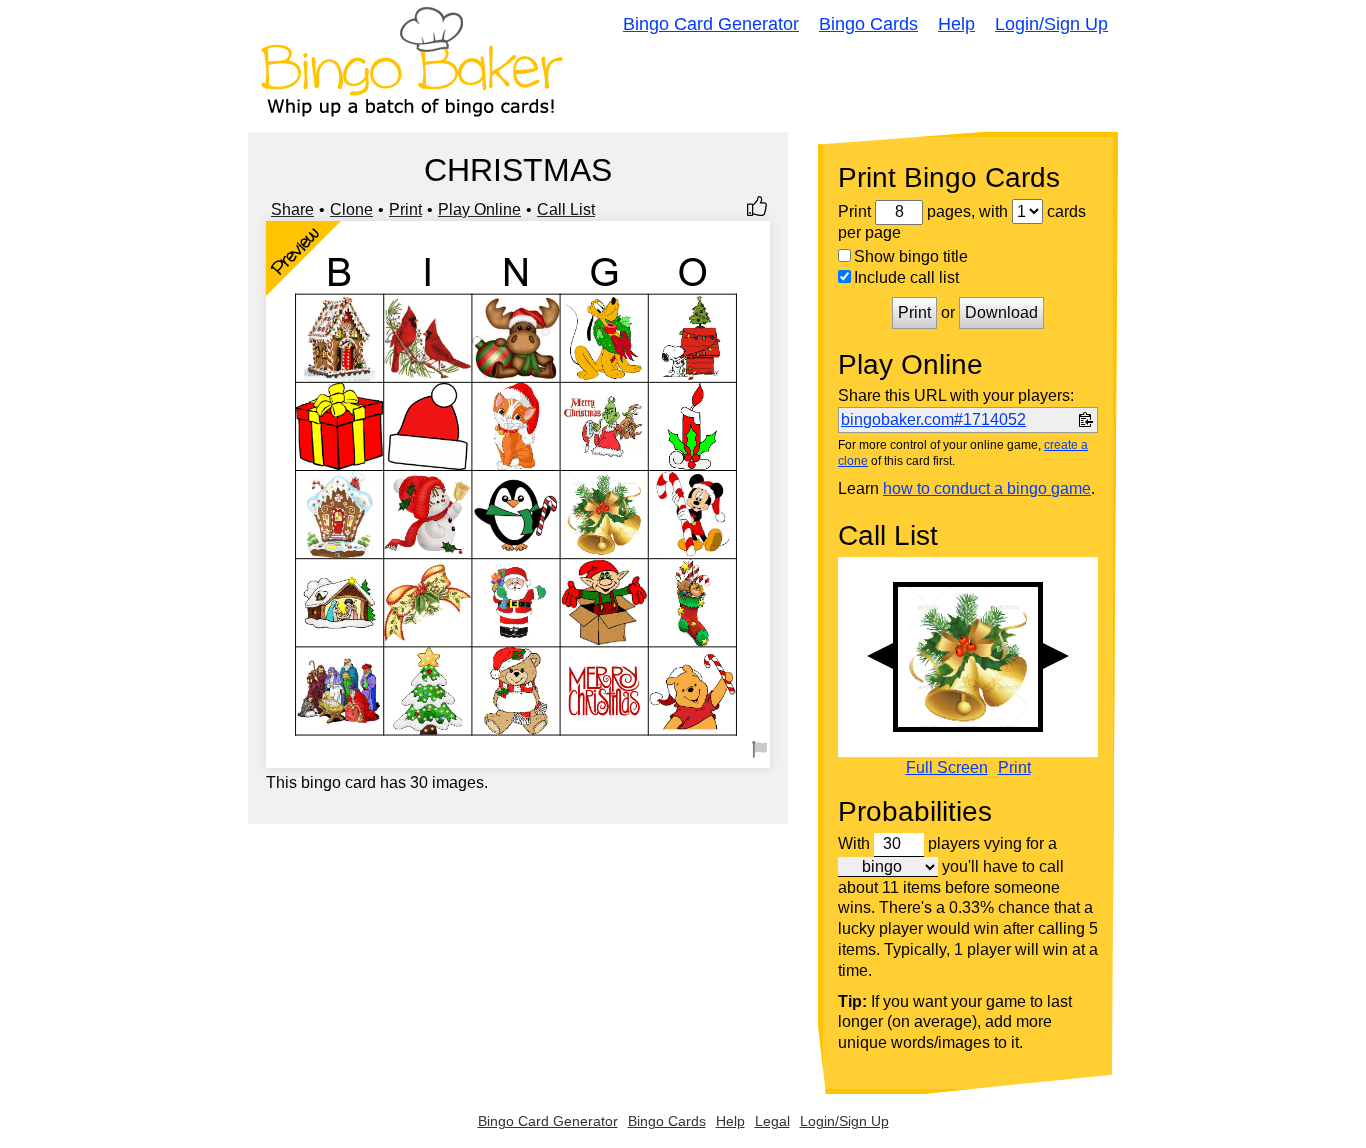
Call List (566, 209)
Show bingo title (911, 256)
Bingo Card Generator (711, 24)
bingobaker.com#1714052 (933, 419)
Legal (772, 1121)
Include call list (906, 277)
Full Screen (947, 768)
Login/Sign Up (1051, 24)
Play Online (479, 209)
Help (956, 24)
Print (405, 209)
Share (292, 209)
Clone (351, 209)
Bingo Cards (868, 24)
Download (1001, 312)
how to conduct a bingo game (987, 488)
